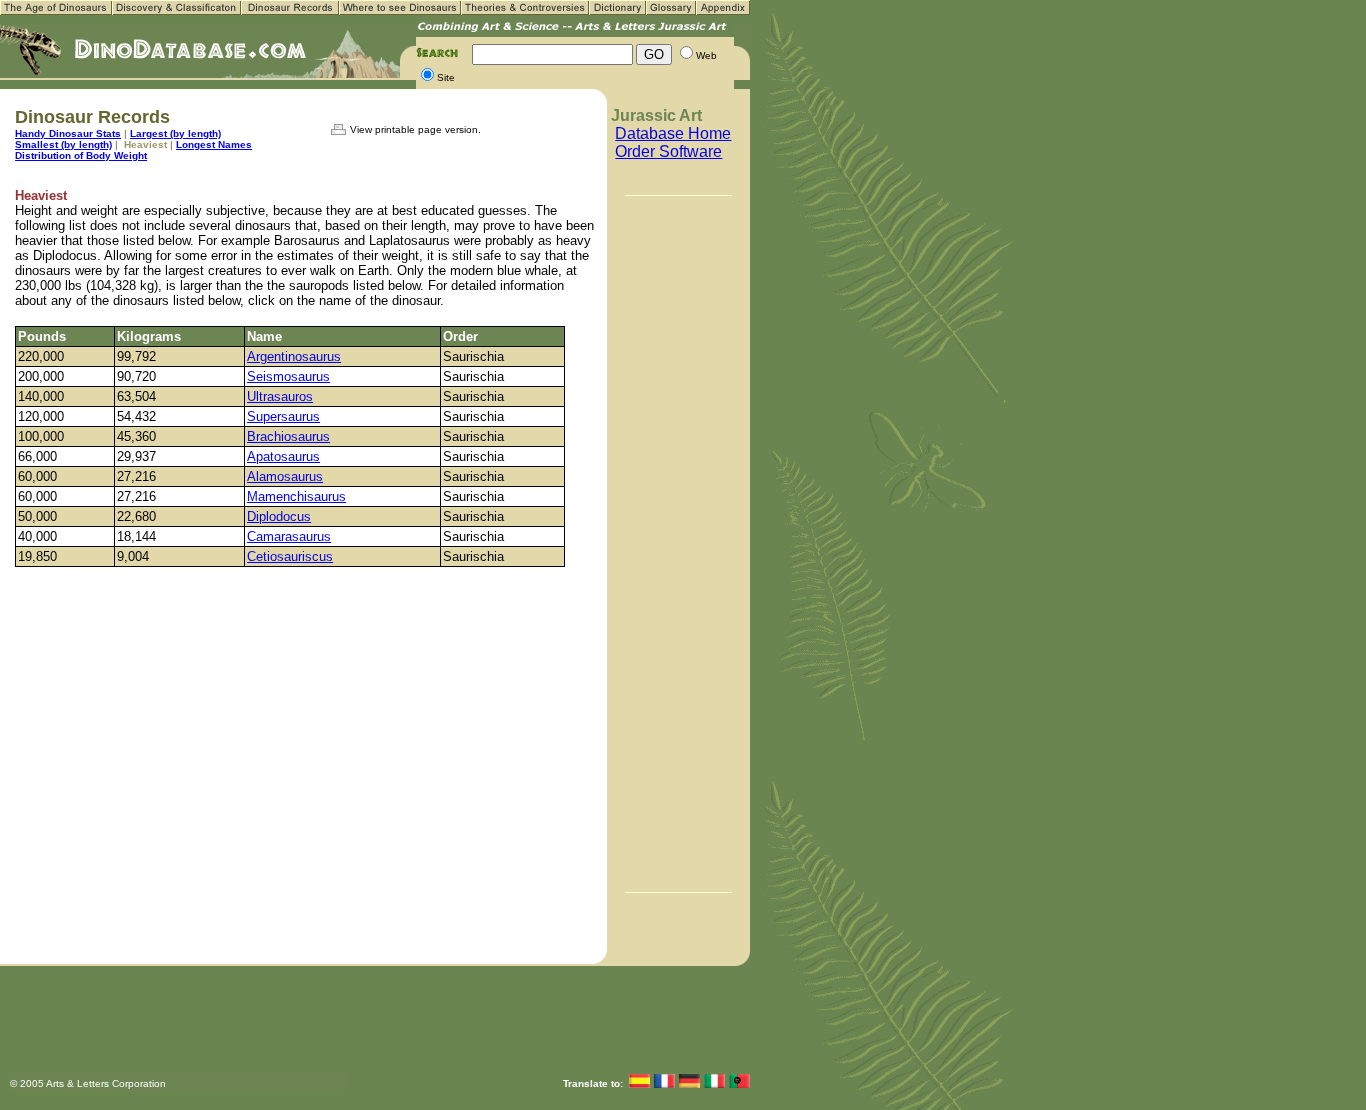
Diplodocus (279, 516)
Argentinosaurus (294, 356)
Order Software (668, 151)
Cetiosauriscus (290, 556)
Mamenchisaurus (296, 496)
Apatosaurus (283, 456)
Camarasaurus (289, 536)
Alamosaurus (285, 476)
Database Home (673, 133)
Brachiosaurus (288, 436)
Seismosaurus (288, 376)
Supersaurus (283, 416)
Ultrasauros (280, 396)
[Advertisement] (679, 542)
